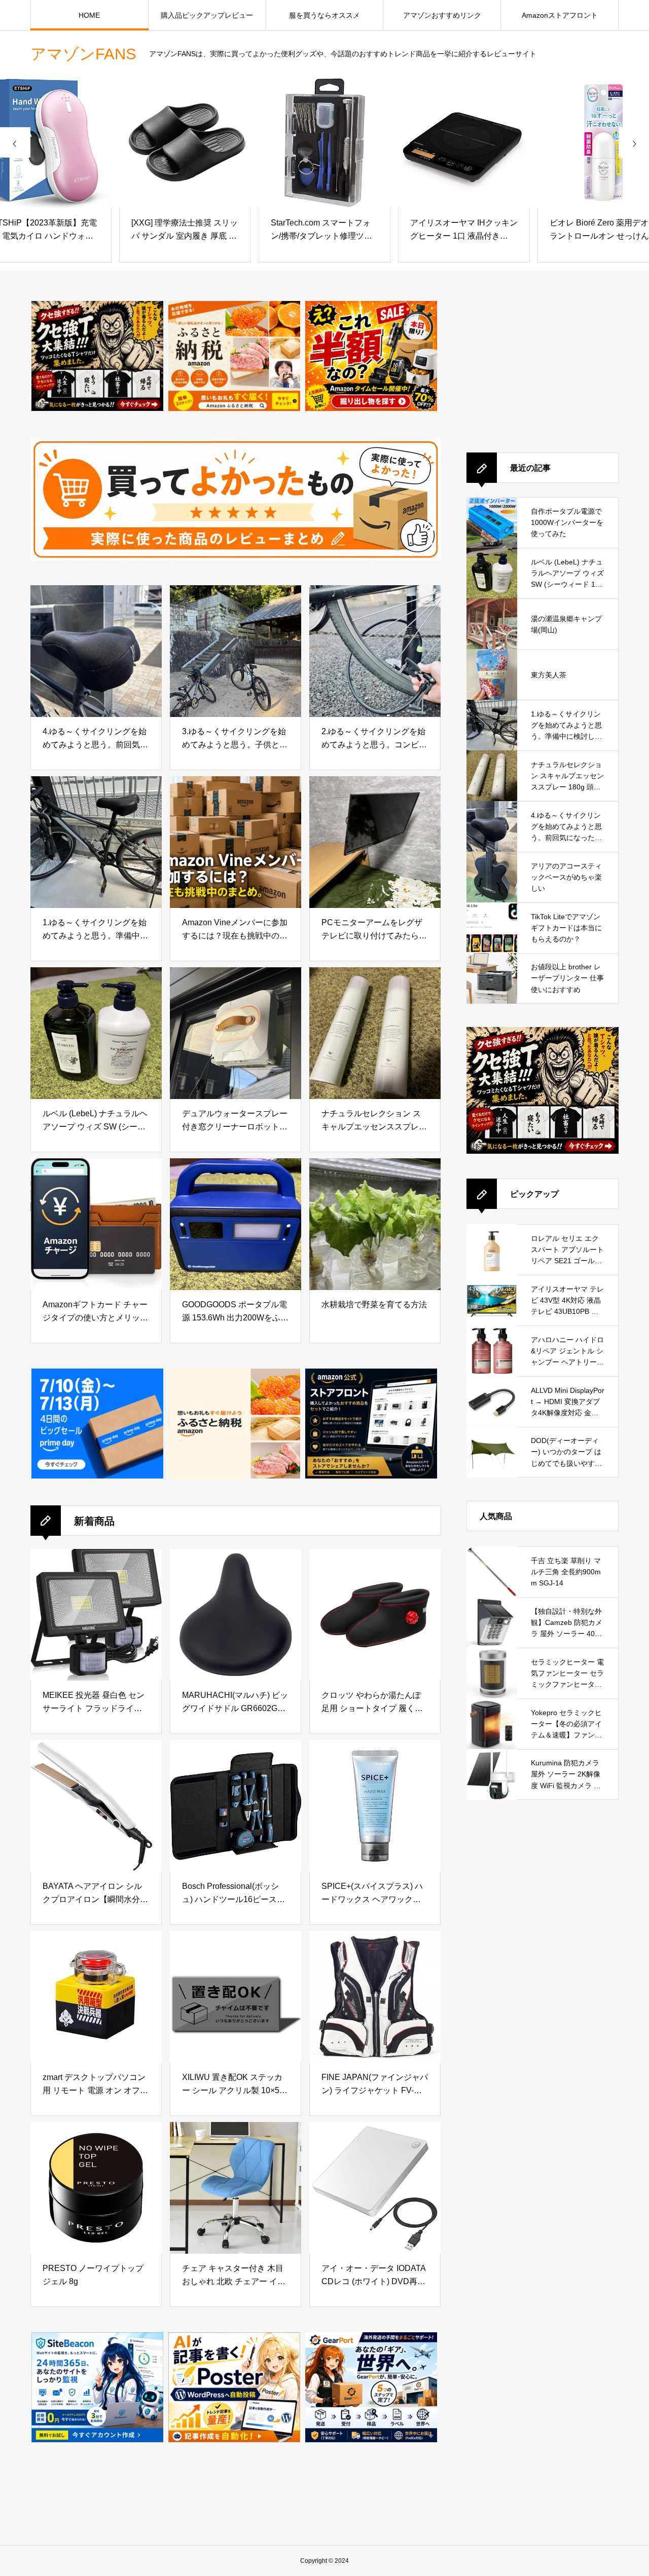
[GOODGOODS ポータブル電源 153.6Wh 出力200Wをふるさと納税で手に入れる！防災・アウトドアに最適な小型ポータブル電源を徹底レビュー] (236, 1224)
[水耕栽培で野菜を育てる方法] (375, 1224)
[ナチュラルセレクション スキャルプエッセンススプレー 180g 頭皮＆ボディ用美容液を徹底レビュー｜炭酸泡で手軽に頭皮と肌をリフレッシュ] (375, 1033)
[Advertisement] (543, 364)
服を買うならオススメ (324, 15)
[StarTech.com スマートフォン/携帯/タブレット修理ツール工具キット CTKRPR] (185, 142)
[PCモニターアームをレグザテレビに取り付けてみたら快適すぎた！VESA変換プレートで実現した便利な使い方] (375, 842)
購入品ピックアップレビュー (207, 15)
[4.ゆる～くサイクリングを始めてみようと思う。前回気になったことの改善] (96, 651)
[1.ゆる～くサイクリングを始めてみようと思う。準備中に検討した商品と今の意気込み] (96, 842)
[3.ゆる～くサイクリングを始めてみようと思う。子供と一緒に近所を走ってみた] (236, 651)
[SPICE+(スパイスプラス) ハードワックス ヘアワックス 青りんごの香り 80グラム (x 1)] (375, 1806)
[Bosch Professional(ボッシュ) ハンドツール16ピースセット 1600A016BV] (236, 1806)
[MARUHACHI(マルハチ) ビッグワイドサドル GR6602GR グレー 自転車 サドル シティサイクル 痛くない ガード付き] (236, 1615)
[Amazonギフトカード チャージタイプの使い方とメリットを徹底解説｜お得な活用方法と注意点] (96, 1224)
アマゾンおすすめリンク (442, 15)
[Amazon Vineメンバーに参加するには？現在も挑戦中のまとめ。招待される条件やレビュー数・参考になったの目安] (236, 842)
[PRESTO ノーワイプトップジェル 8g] (96, 2188)
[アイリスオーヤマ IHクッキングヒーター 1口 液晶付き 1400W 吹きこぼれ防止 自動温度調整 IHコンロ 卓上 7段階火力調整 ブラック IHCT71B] (324, 142)
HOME (89, 15)
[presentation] (15, 142)
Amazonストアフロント (560, 15)
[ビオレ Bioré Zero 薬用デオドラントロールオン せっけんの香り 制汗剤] (464, 142)
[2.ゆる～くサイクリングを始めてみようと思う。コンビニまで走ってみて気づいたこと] (375, 651)
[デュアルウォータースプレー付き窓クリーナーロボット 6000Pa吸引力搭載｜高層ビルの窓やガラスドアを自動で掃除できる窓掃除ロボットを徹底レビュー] (236, 1033)
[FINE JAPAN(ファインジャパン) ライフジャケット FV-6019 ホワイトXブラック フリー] (375, 1997)
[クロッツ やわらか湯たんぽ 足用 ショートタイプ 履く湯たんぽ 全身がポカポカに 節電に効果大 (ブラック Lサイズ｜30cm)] (375, 1615)
